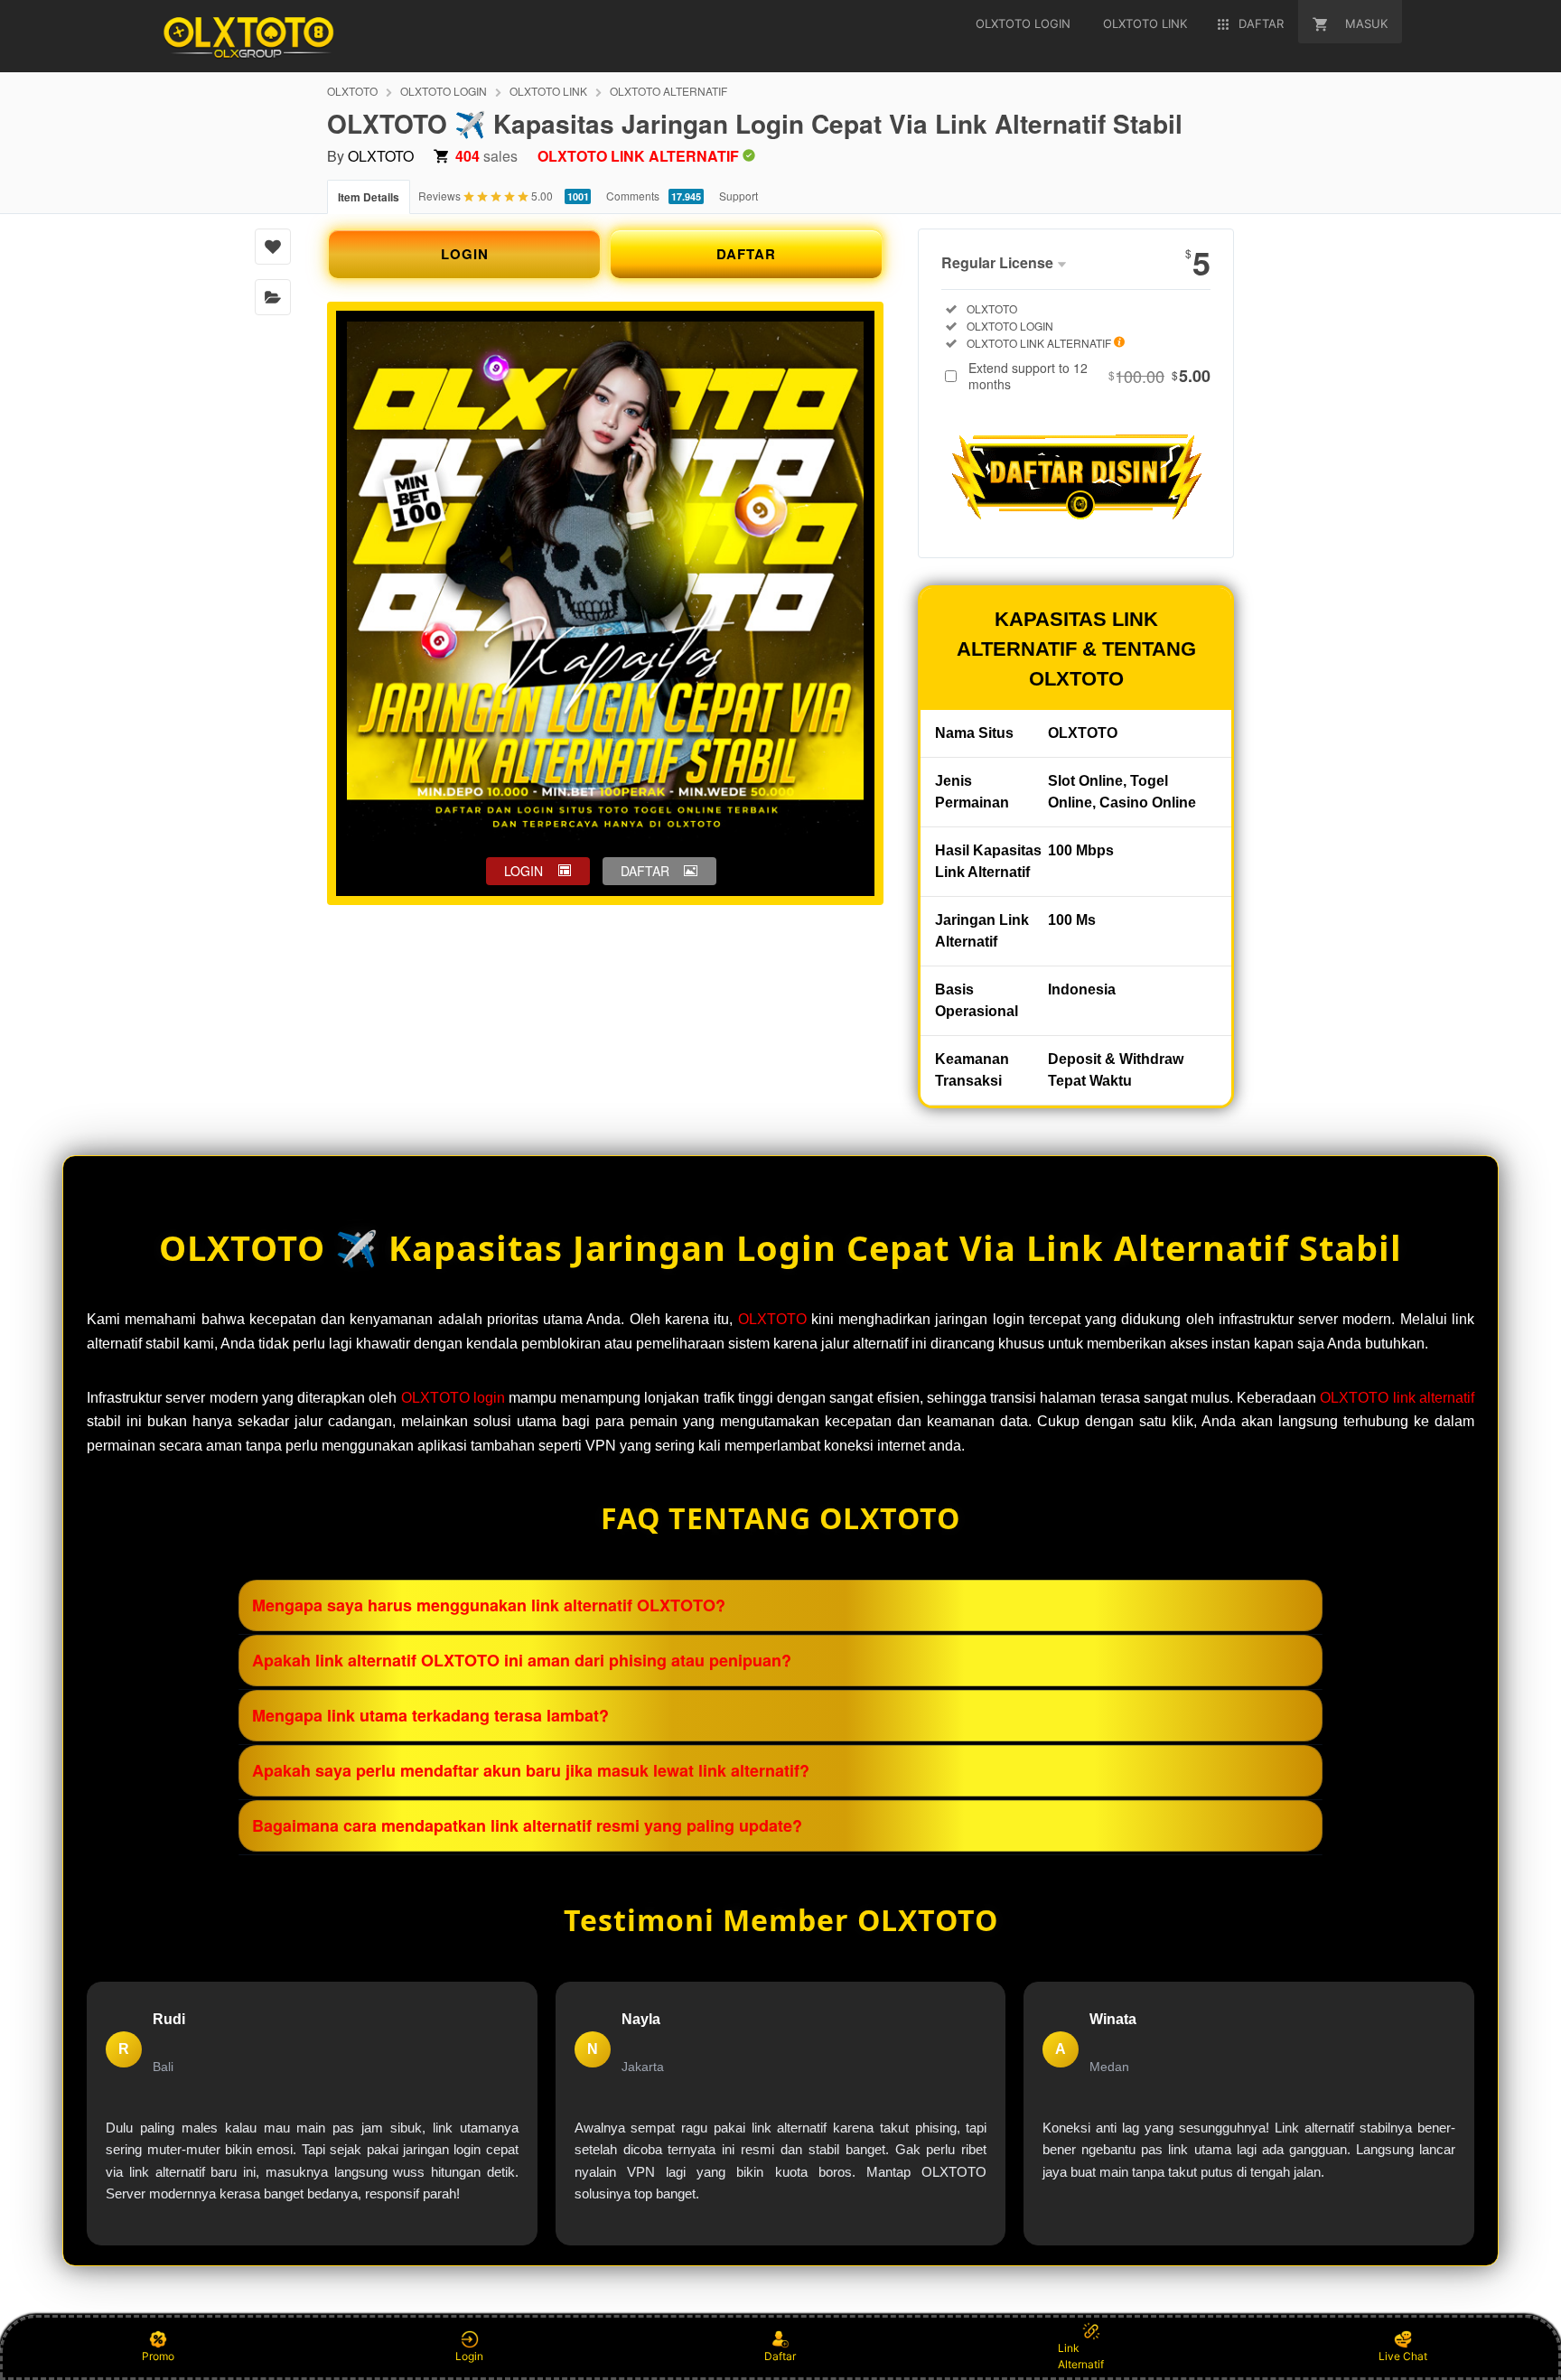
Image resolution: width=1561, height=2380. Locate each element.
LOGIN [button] (523, 871)
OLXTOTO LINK (548, 91)
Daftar (780, 2356)
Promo (158, 2356)
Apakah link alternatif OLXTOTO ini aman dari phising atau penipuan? (522, 1660)
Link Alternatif (1081, 2356)
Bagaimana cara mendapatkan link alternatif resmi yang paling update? (527, 1825)
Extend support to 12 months (1089, 376)
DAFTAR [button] (645, 871)
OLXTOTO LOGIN (444, 91)
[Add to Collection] (273, 297)
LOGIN (465, 254)
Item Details (369, 197)
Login (469, 2356)
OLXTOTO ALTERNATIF (668, 91)
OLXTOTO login (453, 1398)
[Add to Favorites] (273, 247)
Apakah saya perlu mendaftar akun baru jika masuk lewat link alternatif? (531, 1770)
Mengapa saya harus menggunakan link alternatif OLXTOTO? (489, 1605)
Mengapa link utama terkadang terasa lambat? (430, 1715)
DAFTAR (746, 254)
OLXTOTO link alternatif (1397, 1398)
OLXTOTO (352, 91)
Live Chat (1403, 2356)
